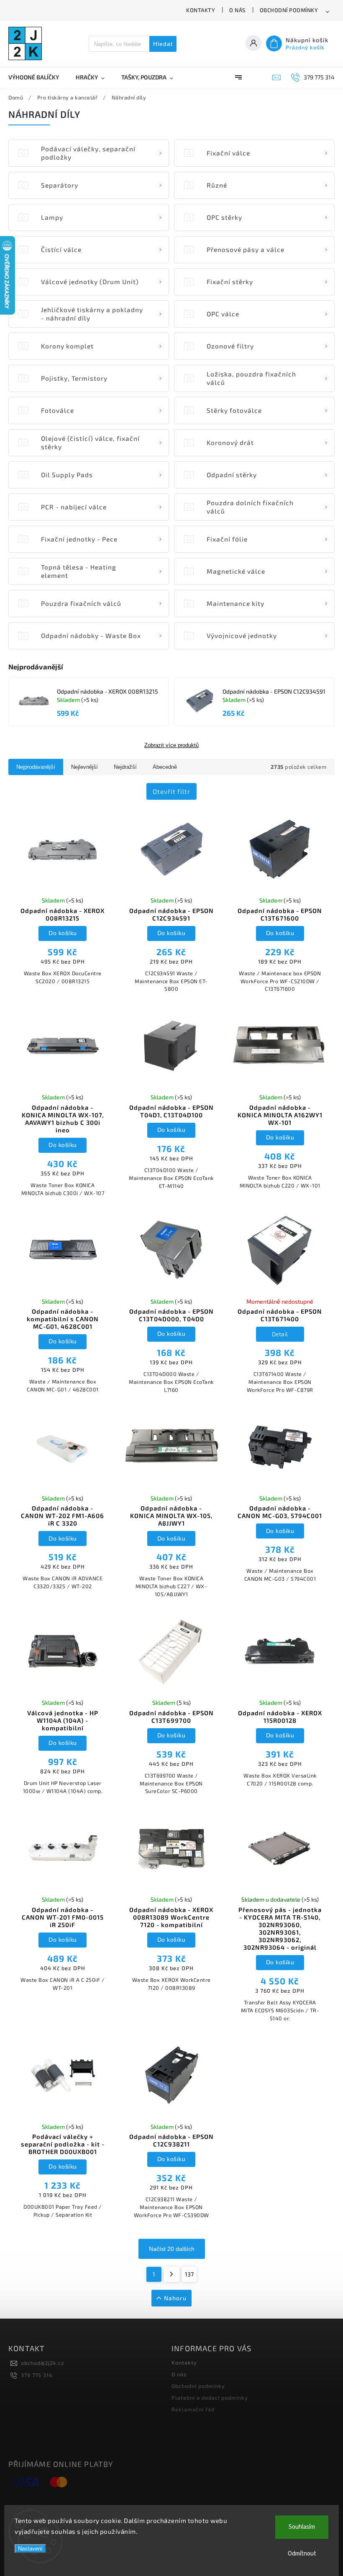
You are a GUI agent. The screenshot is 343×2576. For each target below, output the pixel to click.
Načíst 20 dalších (172, 2249)
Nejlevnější (84, 767)
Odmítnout (302, 2554)
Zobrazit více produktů (171, 745)
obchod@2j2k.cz (42, 2363)
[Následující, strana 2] (172, 2274)
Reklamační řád (193, 2409)
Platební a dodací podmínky (210, 2398)
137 (189, 2274)
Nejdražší (125, 767)
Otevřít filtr (171, 791)
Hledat (163, 44)
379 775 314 (37, 2375)
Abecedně (165, 767)
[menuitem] (38, 77)
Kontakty (201, 10)
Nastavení (30, 2549)
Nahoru (175, 2298)
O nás (237, 10)
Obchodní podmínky (289, 10)
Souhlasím (302, 2527)
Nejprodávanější (36, 767)
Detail (280, 1334)
